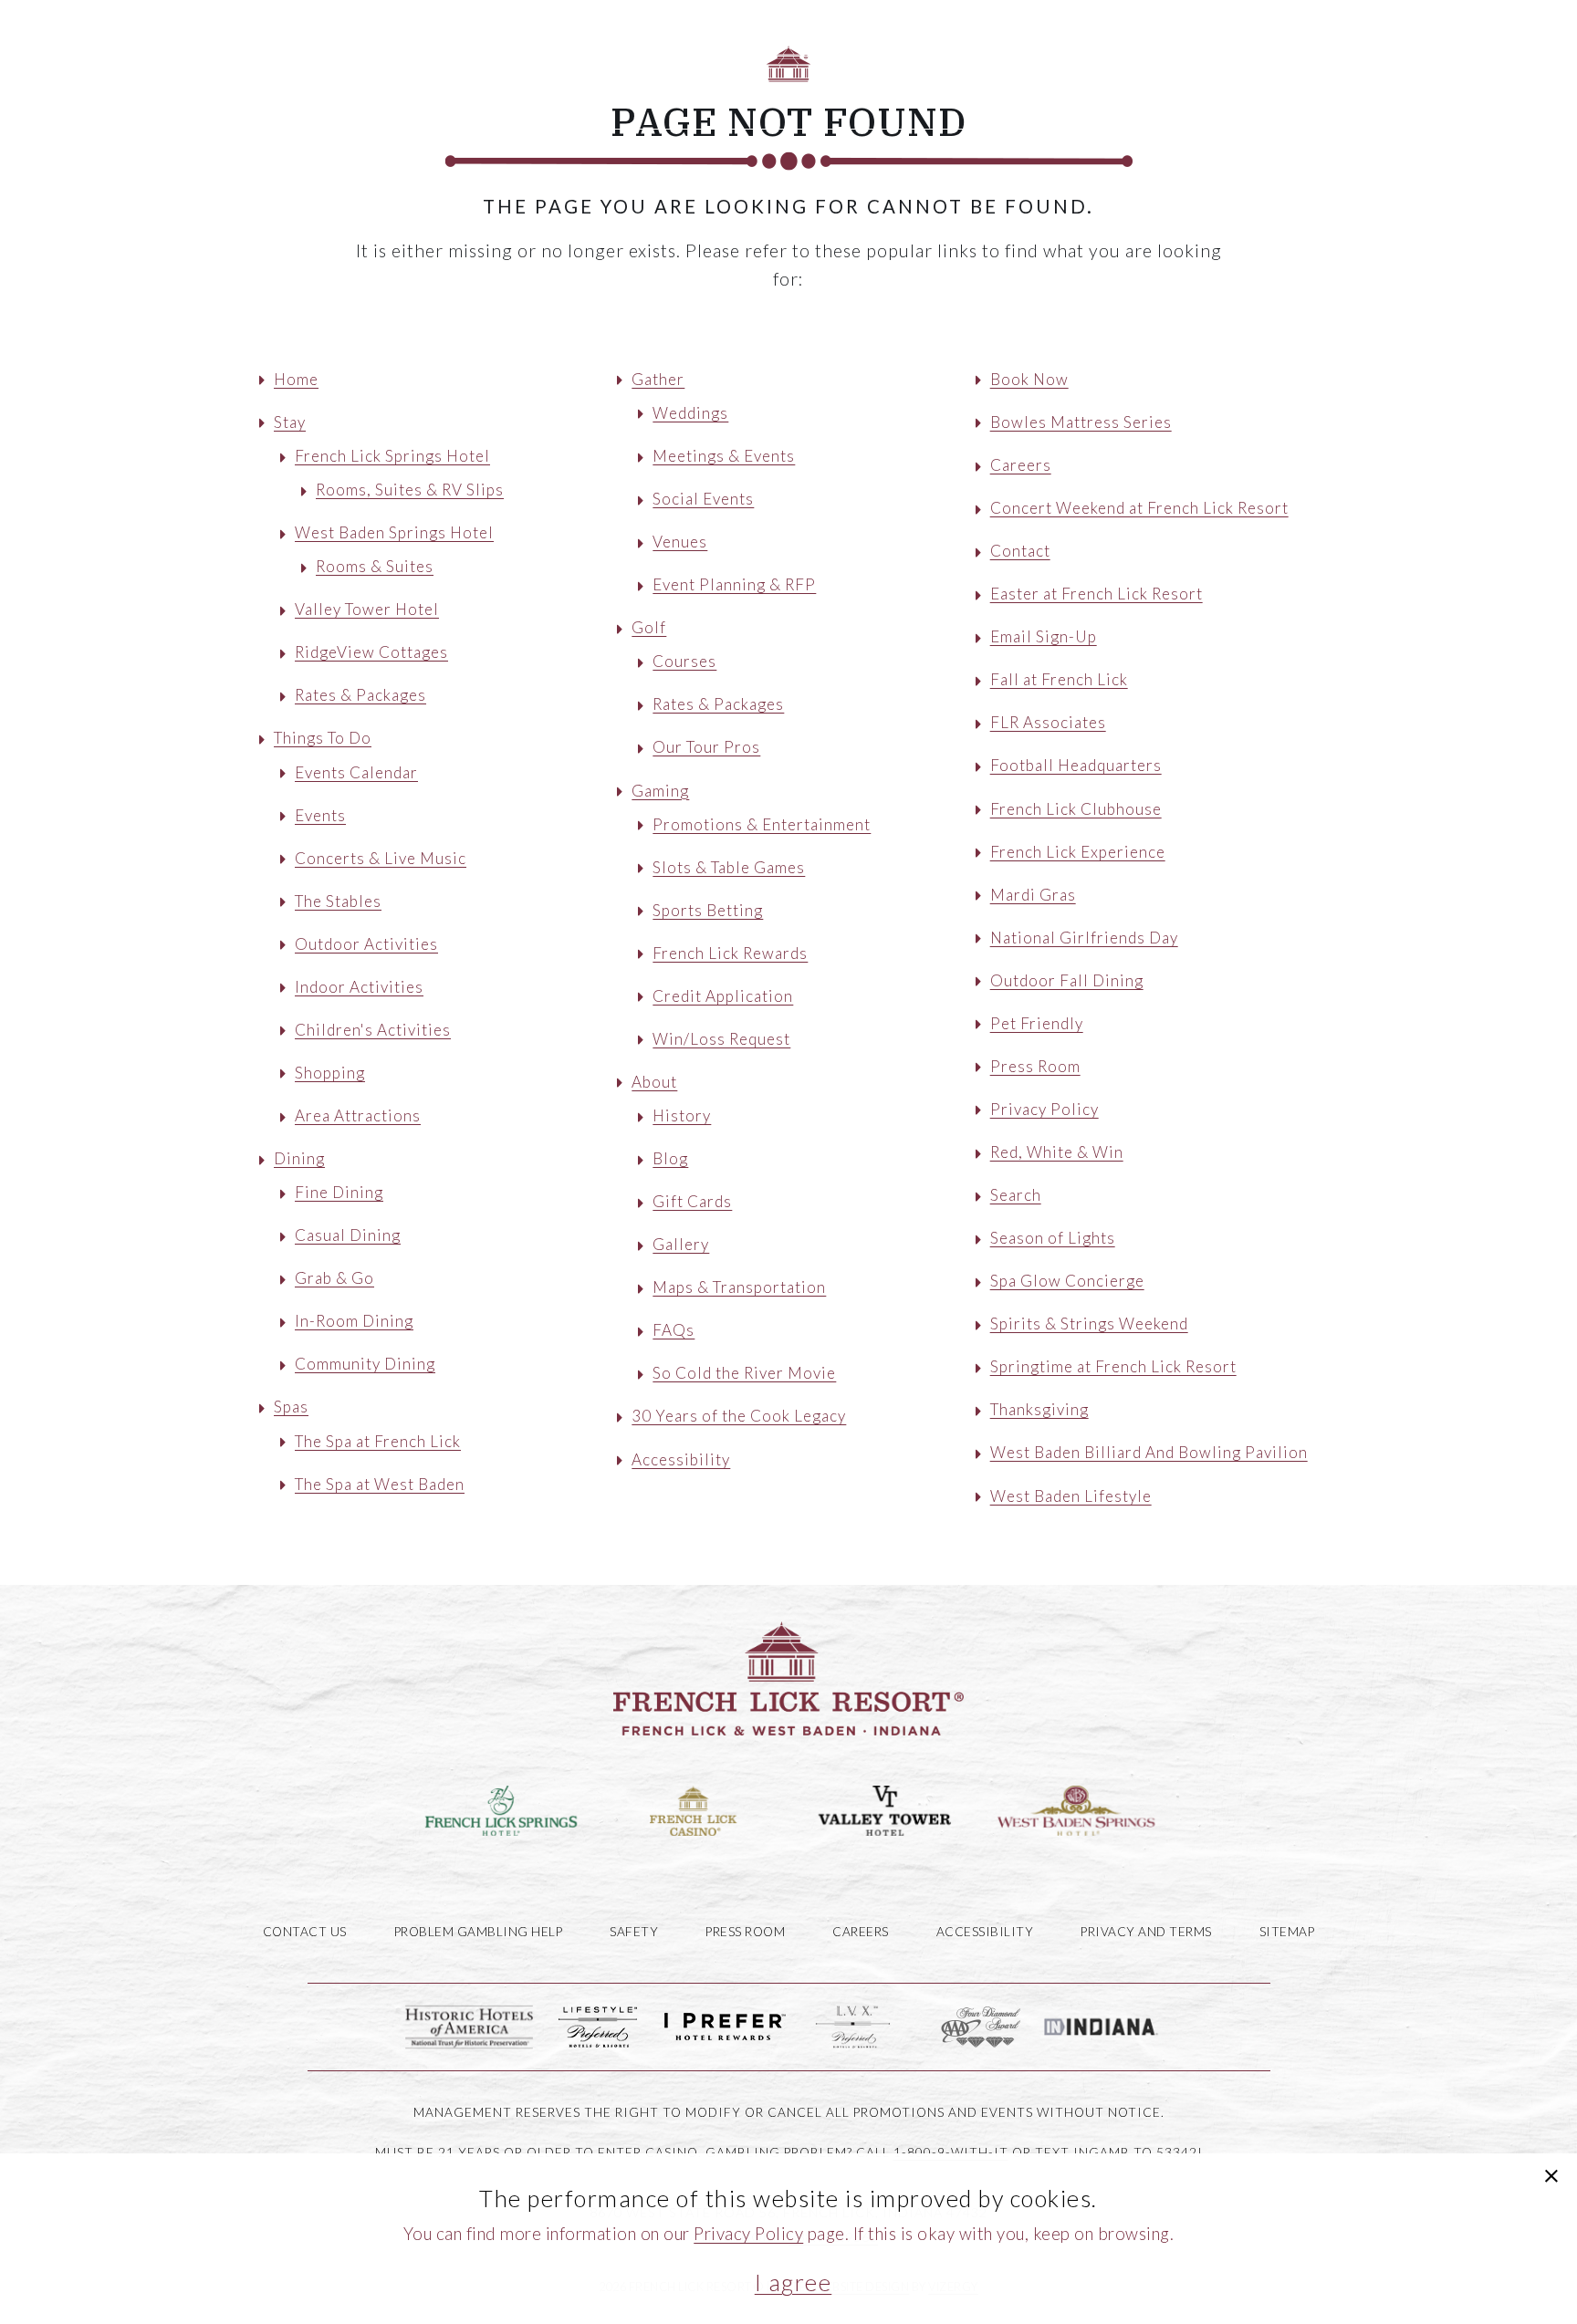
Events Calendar (356, 772)
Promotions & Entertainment (762, 824)
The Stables (338, 901)
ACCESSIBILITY (985, 1932)
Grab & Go (334, 1278)
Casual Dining (348, 1235)
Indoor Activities (359, 987)
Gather (908, 92)
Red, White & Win (1057, 1152)
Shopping (330, 1073)
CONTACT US (305, 1932)
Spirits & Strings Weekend (1089, 1324)
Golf (998, 92)
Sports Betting (708, 910)
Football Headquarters (1076, 765)
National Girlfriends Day (1084, 938)
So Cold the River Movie (744, 1373)
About (1189, 92)
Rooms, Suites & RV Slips (410, 490)
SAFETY (634, 1932)
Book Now (1434, 92)
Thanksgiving (1039, 1409)
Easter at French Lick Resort (1097, 594)
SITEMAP (1287, 1932)
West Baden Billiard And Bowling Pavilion (1149, 1452)
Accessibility (681, 1459)
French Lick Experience (1078, 852)
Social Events (703, 499)
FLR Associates (1048, 722)
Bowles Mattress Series (1081, 422)
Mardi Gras (1033, 895)
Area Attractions (358, 1115)
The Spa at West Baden (380, 1484)
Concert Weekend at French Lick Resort (1139, 508)
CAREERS (861, 1932)
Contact (1020, 551)
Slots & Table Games (729, 867)
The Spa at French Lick (378, 1441)
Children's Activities (373, 1030)
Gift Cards (692, 1201)
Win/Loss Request (721, 1039)
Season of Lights (1053, 1238)
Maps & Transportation (739, 1287)
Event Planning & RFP (734, 584)
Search (1016, 1195)
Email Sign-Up (1044, 636)
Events (320, 815)
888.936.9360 (430, 29)
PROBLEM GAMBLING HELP (479, 1932)
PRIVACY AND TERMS (1146, 1932)
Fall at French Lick (1059, 679)
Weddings (690, 413)
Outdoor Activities (366, 944)
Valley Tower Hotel (367, 609)
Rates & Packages (360, 695)
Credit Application (723, 996)
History (682, 1115)
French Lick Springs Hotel (392, 456)
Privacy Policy (1044, 1109)
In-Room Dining (354, 1321)
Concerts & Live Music (381, 858)
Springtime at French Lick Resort (1113, 1366)
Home (296, 379)
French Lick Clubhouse (1076, 809)
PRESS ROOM (745, 1932)
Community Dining (365, 1364)
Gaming (1090, 92)
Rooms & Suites (375, 566)
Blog (670, 1158)
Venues (680, 542)
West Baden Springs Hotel (394, 532)
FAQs (674, 1330)
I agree (794, 2282)
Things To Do (608, 92)
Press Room (1035, 1066)
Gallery (681, 1244)
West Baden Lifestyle (1071, 1496)
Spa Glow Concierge (1067, 1281)
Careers (1021, 465)
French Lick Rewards (730, 953)
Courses (684, 661)
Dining (732, 92)
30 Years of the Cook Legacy (739, 1416)
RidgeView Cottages (371, 652)
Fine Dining (339, 1192)
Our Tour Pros (706, 747)
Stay (494, 92)
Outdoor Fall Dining (1067, 980)
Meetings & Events (724, 456)
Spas (819, 92)
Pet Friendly (1037, 1023)
